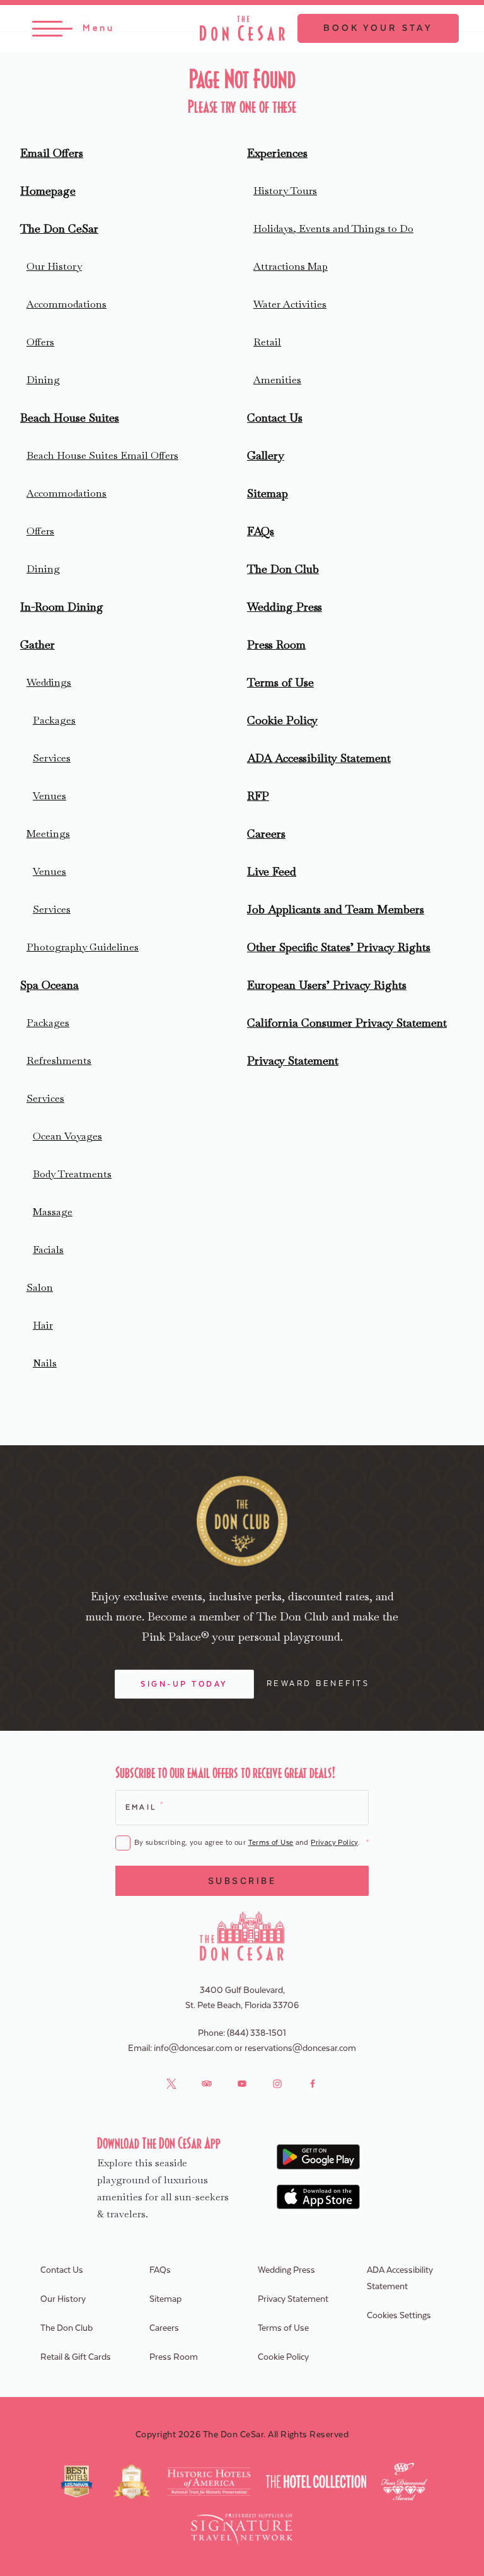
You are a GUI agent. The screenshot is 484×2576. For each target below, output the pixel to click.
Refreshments (59, 1060)
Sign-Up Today (184, 1684)
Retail (267, 342)
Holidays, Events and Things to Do (333, 228)
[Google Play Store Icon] (319, 2157)
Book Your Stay (378, 28)
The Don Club (283, 569)
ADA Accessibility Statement (319, 758)
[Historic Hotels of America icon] (209, 2481)
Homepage (48, 191)
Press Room (276, 644)
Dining (43, 380)
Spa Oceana (49, 985)
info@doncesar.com (193, 2048)
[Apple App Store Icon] (319, 2197)
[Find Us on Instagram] (277, 2084)
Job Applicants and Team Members (336, 909)
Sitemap (268, 493)
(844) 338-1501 (256, 2033)
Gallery (266, 455)
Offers (40, 342)
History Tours (285, 191)
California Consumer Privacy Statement (347, 1023)
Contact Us (275, 418)
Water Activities (290, 304)
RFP (258, 796)
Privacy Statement (293, 1060)
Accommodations (66, 304)
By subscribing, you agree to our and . (251, 1843)
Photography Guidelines (83, 947)
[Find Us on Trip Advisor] (207, 2084)
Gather (37, 644)
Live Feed (272, 871)
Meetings (48, 834)
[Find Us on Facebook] (313, 2084)
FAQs (261, 531)
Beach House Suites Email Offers (102, 455)
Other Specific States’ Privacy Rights (339, 947)
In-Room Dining (62, 607)
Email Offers (52, 153)
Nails (45, 1363)
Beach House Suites (70, 418)
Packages (54, 720)
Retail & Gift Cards (76, 2357)
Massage (53, 1212)
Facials (48, 1250)
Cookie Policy (282, 720)
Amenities (277, 380)
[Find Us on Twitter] (171, 2084)
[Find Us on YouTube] (242, 2084)
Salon (40, 1287)
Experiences (277, 153)
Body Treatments (72, 1174)
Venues (49, 796)
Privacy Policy (334, 1843)
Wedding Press (285, 607)
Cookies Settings (399, 2316)
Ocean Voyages (67, 1136)
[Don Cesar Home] (242, 1936)
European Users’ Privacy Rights (327, 985)
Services (52, 758)
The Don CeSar (59, 228)
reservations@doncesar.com (300, 2048)
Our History (54, 266)
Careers (266, 834)
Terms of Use (280, 682)
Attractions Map (291, 266)
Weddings (49, 682)
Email (144, 1806)
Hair (43, 1325)
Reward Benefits (318, 1684)
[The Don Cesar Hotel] (242, 28)
